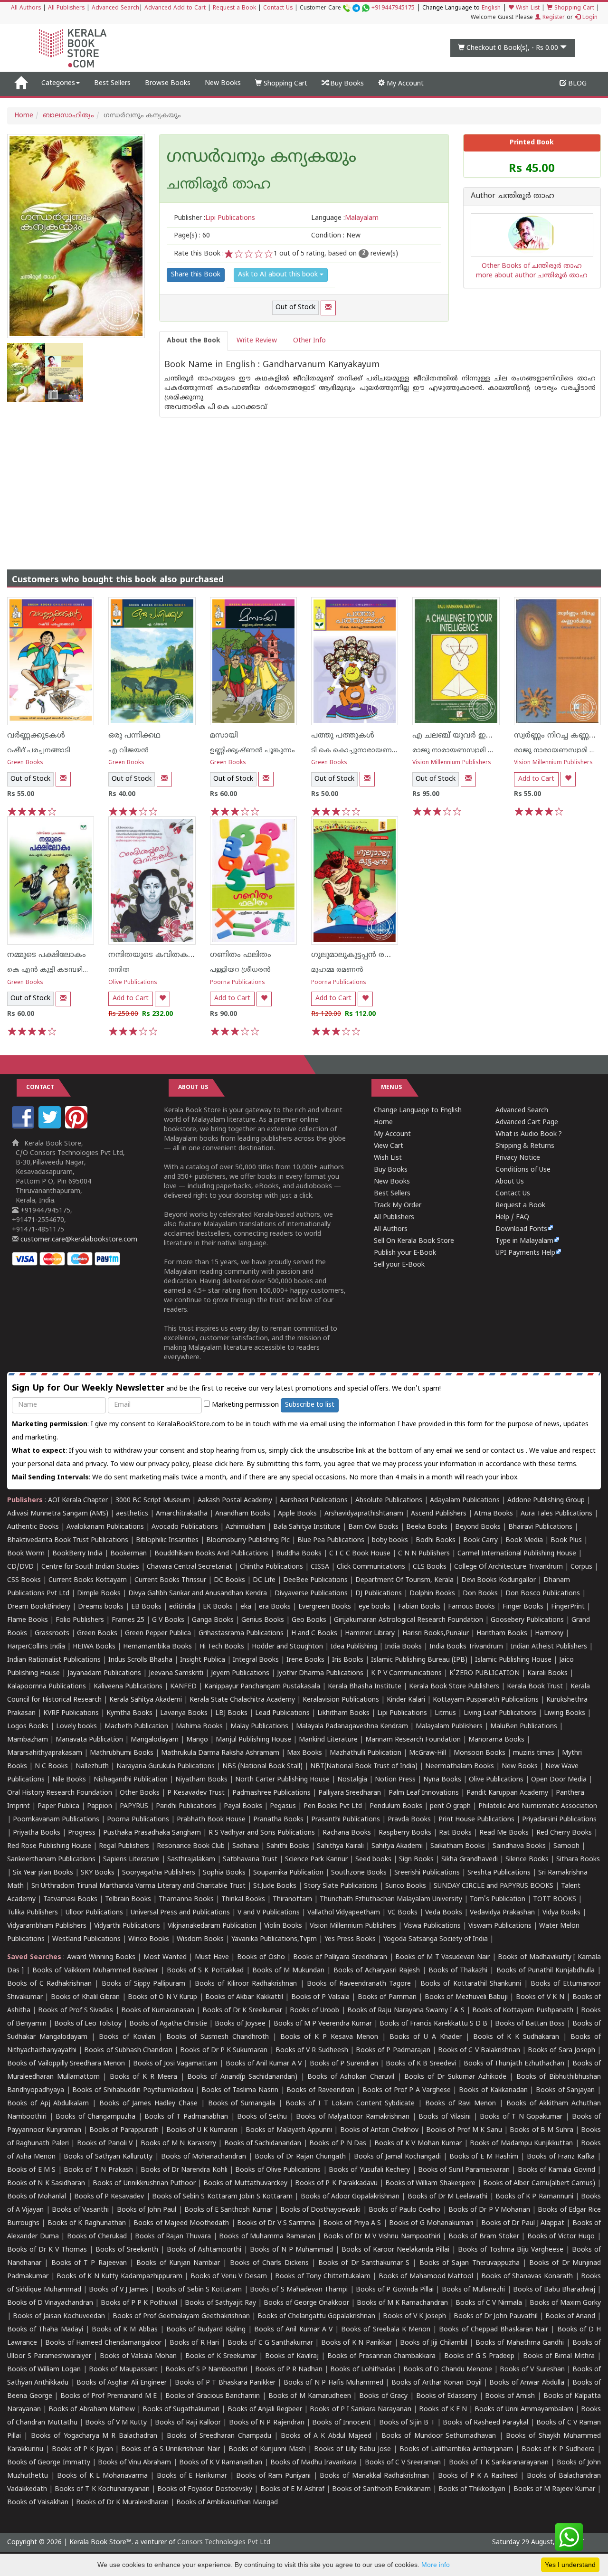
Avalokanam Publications (105, 1527)
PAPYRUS (134, 1806)
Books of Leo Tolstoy (88, 2024)
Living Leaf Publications (500, 1713)
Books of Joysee (240, 2024)
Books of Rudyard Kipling (206, 2330)
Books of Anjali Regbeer (265, 2410)
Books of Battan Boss (530, 2024)
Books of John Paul (147, 2210)
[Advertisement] (304, 484)
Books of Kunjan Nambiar (178, 2263)
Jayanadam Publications (104, 1673)
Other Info (309, 341)
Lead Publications (282, 1713)
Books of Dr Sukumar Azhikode (455, 2077)
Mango (197, 1740)
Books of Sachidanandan (263, 2144)
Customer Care (357, 8)
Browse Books (168, 83)
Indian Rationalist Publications (54, 1660)
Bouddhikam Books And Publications (211, 1554)
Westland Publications (87, 1939)
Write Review (257, 341)
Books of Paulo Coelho (405, 2210)
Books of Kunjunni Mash (267, 2449)
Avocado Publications (185, 1527)
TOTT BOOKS (555, 1899)
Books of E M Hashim (484, 2157)
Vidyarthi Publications (127, 1926)
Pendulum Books (396, 1806)
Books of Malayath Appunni (289, 2130)
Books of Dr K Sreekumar (242, 2011)
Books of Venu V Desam (229, 2277)
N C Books (51, 1766)
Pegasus (283, 1806)
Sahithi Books (288, 1846)
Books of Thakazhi (458, 1971)
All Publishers (66, 8)
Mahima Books (199, 1727)
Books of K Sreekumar (221, 2356)
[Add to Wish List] (568, 779)
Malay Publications (259, 1727)
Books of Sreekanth (127, 2250)
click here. (231, 1464)
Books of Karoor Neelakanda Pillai (395, 2250)
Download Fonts (521, 1229)
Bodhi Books (436, 1540)
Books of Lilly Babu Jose (352, 2449)
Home (24, 116)
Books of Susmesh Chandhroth (218, 2037)
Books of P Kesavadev (109, 2197)
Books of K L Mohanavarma (102, 2476)
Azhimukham (246, 1527)
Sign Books (416, 1860)
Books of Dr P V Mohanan (489, 2210)
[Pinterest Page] (77, 1127)
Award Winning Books (101, 1957)
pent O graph (450, 1806)
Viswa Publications (432, 1926)
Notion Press (395, 1780)
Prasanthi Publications (346, 1820)
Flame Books (28, 1620)
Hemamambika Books (157, 1647)
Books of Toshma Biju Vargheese (511, 2250)
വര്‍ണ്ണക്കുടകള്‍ (36, 736)
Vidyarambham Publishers (47, 1926)
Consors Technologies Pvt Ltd (224, 2543)
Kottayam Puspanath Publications (486, 1700)
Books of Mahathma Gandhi (520, 2343)
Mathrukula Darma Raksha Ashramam (220, 1753)
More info (436, 2565)
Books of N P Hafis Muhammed (333, 2383)
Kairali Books (547, 1673)
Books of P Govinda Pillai (395, 2290)
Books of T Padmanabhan (186, 2117)
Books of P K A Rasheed (478, 2476)
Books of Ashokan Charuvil (351, 2077)
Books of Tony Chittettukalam (323, 2277)
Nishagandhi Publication (131, 1780)
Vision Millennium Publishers (452, 763)
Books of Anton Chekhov (379, 2130)
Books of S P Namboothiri (206, 2370)
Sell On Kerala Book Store (414, 1241)
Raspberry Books (405, 1833)
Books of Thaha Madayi (45, 2330)
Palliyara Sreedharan (350, 1793)
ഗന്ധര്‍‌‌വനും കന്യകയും (261, 158)
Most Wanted (165, 1957)
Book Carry (480, 1540)
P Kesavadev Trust (196, 1793)
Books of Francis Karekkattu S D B (433, 2024)
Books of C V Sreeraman (403, 2463)
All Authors (26, 8)
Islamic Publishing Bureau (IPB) (419, 1660)
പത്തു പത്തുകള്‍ (343, 736)
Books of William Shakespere (430, 2183)
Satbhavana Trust (250, 1860)
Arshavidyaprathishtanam (364, 1514)
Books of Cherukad (97, 2237)
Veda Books (444, 1913)
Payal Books (243, 1806)
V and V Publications (269, 1913)
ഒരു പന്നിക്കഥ (134, 736)
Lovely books (76, 1727)
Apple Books (297, 1514)
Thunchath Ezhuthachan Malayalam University (391, 1899)
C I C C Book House (360, 1554)
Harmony (549, 1634)
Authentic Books (33, 1527)
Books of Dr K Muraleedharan (122, 2503)
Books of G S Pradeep (479, 2356)
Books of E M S (31, 2170)
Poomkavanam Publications (56, 1820)
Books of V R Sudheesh (312, 2050)
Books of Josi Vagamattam (175, 2064)
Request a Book (234, 8)
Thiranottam (292, 1899)
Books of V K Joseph (414, 2316)
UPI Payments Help (525, 1253)
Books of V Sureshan (532, 2370)
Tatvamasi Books (70, 1899)
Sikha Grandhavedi (470, 1860)
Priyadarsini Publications (559, 1820)
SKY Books (98, 1873)
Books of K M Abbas (125, 2330)
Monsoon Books (480, 1753)
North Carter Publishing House (282, 1780)
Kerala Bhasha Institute (365, 1687)
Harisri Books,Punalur (436, 1634)
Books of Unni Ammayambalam (524, 2410)
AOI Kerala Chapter (78, 1501)
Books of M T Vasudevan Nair (442, 1957)
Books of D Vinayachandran (50, 2303)
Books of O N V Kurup (162, 1997)
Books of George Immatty (49, 2463)
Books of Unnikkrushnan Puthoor (144, 2183)
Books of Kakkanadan (493, 2090)
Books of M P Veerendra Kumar (323, 2024)
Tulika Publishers (33, 1913)
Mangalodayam (155, 1740)
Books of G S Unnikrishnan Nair (171, 2449)
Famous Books (471, 1607)
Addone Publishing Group (546, 1501)
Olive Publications (133, 983)
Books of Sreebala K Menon (386, 2330)
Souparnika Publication (288, 1873)
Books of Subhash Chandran (128, 2050)
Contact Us (278, 8)
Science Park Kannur (316, 1860)
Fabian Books (419, 1607)
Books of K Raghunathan (87, 2223)
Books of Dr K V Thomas (47, 2250)
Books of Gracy (383, 2396)
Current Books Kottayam (88, 1580)
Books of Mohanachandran (204, 2157)
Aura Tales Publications (556, 1514)
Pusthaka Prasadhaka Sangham (152, 1833)
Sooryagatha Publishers (159, 1873)
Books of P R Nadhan (289, 2370)
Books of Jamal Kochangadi (397, 2157)
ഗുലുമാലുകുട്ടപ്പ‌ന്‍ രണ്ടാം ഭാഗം (368, 955)
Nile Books (69, 1780)
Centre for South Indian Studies (90, 1567)
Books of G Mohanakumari (431, 2223)
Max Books (304, 1753)
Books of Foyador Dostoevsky (205, 2489)
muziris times (534, 1753)
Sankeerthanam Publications (51, 1860)
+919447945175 (393, 8)
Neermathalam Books (460, 1766)
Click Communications (371, 1567)
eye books (375, 1607)
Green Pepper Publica (158, 1634)
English (491, 8)
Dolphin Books (432, 1594)
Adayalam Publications (465, 1501)
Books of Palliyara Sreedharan (340, 1957)
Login (589, 18)
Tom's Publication (498, 1899)
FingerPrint (568, 1607)
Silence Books (527, 1860)
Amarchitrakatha (182, 1514)
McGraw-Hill (427, 1753)
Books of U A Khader (426, 2037)
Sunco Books (406, 1886)
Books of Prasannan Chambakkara (382, 2356)
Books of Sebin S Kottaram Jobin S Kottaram (222, 2197)
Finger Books (523, 1607)
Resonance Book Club (191, 1846)
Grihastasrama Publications (241, 1634)
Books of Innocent (342, 2423)
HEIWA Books (94, 1647)
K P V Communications (406, 1673)
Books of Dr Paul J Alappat (523, 2223)
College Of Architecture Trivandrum (508, 1567)
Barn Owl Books (373, 1527)
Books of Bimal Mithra (559, 2356)
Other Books (140, 1793)
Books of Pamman (387, 1997)
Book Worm (26, 1554)
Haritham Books (502, 1634)
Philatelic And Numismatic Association (538, 1806)
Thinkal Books (243, 1899)
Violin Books (283, 1926)
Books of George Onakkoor (306, 2303)
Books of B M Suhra (541, 2130)
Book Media (524, 1540)
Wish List (527, 8)
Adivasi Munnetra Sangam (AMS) (58, 1514)
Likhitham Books (343, 1713)
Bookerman (128, 1554)
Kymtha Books (129, 1713)
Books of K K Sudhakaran (516, 2037)
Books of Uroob (314, 2011)
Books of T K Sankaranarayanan (499, 2463)
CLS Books (430, 1567)
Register (553, 18)
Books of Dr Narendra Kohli (184, 2170)
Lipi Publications (402, 1713)
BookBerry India (77, 1554)
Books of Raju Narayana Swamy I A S (406, 2011)
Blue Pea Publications (331, 1540)
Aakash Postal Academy (236, 1501)
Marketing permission (244, 1405)
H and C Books (314, 1634)
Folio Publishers (80, 1620)
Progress (82, 1833)
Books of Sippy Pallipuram (143, 1984)
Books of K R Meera (143, 2077)
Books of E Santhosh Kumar (228, 2210)
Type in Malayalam (524, 1241)
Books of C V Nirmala (489, 2303)
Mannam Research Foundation (413, 1740)
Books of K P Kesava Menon (329, 2037)
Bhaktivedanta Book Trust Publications (68, 1540)
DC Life (264, 1580)
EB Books (146, 1607)
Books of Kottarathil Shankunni (470, 1984)
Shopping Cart (573, 8)
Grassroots (52, 1634)
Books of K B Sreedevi (421, 2064)
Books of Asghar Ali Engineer (122, 2383)
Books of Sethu (262, 2117)
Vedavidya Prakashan (502, 1913)
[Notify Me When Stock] (328, 308)
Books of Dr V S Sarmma (276, 2223)
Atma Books (494, 1514)
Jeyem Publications (240, 1673)
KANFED (183, 1687)
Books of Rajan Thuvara (173, 2237)
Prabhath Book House (211, 1820)
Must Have (212, 1957)
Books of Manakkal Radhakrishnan (374, 2476)
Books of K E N (443, 2410)
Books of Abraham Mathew (91, 2410)
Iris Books (348, 1660)
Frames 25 (128, 1620)
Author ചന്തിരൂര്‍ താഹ (513, 197)
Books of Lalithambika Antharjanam (456, 2449)
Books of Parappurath (124, 2130)
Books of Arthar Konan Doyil (437, 2383)
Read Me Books (504, 1833)
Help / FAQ (512, 1217)
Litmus (445, 1713)
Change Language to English (418, 1111)
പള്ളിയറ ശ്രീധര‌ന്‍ (240, 970)
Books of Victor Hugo (561, 2237)
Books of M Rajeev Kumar (555, 2489)
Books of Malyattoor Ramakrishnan (353, 2117)
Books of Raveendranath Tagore (359, 1984)
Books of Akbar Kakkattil (244, 1997)
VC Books (403, 1913)
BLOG (576, 84)
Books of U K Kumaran (202, 2130)
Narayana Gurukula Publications (166, 1766)
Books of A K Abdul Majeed (326, 2436)
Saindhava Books (519, 1846)
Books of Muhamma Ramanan (267, 2237)
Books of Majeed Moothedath (181, 2223)
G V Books (168, 1620)
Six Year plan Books (43, 1873)
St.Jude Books (275, 1886)
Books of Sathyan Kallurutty (108, 2157)
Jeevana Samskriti (176, 1673)
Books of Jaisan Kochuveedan (59, 2316)
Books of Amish (510, 2396)
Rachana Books (347, 1833)
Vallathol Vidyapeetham (344, 1913)
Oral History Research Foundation (60, 1793)
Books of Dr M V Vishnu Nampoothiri (382, 2237)
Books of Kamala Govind (556, 2170)
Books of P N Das (338, 2144)
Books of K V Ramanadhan (221, 2463)
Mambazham (28, 1740)
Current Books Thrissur (170, 1580)
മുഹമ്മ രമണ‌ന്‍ (337, 970)
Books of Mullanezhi (474, 2290)
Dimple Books (99, 1594)
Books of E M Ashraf (293, 2489)
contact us (508, 1451)
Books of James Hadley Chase (148, 2104)
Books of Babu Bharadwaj (554, 2290)
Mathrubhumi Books (122, 1753)
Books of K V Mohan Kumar (418, 2144)
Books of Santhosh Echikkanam (381, 2489)
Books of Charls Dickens (269, 2263)
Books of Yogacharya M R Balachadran (94, 2436)
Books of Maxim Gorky (565, 2303)
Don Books (480, 1594)
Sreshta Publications (499, 1873)
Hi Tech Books (222, 1647)
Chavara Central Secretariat (190, 1567)
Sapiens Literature (131, 1860)
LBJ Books (231, 1713)
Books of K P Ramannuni (534, 2197)
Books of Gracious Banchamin (213, 2396)
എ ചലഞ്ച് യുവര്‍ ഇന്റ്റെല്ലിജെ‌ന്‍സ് (478, 736)
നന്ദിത (119, 970)
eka (246, 1607)
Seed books (373, 1860)
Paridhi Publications (186, 1806)
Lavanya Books (184, 1713)
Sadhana (246, 1846)
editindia (182, 1607)
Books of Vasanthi (80, 2210)
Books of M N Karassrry (178, 2144)
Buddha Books (299, 1554)
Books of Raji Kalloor (188, 2423)
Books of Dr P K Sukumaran (224, 2050)
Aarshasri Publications (314, 1501)
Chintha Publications (271, 1567)
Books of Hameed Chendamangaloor (103, 2343)
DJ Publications (379, 1594)
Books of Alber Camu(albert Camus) (539, 2183)
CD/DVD (20, 1567)
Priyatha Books (37, 1833)
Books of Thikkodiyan (472, 2489)
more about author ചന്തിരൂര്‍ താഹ (532, 276)
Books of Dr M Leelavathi (448, 2197)
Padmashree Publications (271, 1793)
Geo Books (309, 1620)
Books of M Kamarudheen (310, 2396)
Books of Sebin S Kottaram (199, 2290)
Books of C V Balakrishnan (479, 2050)
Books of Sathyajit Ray (220, 2303)
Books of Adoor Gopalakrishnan (350, 2197)
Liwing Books (565, 1713)
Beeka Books (427, 1527)
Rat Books (455, 1833)
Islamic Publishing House (513, 1660)
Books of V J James (119, 2290)
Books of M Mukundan (288, 1971)
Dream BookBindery (39, 1607)
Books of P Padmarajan (393, 2050)
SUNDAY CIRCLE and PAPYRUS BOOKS (494, 1886)
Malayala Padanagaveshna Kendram (352, 1727)
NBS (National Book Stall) (262, 1766)
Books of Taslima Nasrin (240, 2090)
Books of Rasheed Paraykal (485, 2423)
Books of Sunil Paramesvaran (464, 2170)
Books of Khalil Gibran (85, 1997)
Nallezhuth (92, 1766)
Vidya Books (561, 1913)
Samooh (566, 1846)
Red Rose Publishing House (49, 1846)
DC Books (229, 1580)
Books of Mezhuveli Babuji (466, 1997)
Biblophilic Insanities (167, 1540)
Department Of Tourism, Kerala (404, 1580)
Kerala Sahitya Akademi (146, 1700)
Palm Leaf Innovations (424, 1793)
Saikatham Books (458, 1846)
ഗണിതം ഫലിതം (241, 955)
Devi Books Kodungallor (499, 1580)
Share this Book (196, 275)
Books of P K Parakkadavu (336, 2183)
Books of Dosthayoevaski (320, 2210)
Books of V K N (540, 1997)
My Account (404, 84)
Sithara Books (578, 1860)
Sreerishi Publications (427, 1873)
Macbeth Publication (136, 1727)
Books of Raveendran (320, 2090)
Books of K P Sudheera (558, 2449)
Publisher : (214, 218)
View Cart (389, 1146)
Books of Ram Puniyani (273, 2476)
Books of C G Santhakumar (270, 2343)
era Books (275, 1607)
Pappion (100, 1806)
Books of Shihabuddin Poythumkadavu (133, 2090)
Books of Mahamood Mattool (426, 2277)
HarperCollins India (36, 1647)
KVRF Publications (71, 1713)
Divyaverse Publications (311, 1594)
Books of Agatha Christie (168, 2024)
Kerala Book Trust (535, 1687)
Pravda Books (409, 1820)
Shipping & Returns (525, 1146)
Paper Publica (58, 1806)
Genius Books (263, 1620)
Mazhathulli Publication (366, 1753)
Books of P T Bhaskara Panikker (225, 2383)
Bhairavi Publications (540, 1527)
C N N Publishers (424, 1554)
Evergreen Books (325, 1607)
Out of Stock (295, 308)
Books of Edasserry (446, 2396)
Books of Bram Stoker (484, 2237)
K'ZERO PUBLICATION (484, 1673)
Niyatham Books (201, 1780)
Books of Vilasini (445, 2117)
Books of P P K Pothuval (139, 2303)
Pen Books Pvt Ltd (333, 1806)
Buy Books (346, 84)
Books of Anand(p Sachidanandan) (242, 2077)
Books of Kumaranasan (158, 2011)
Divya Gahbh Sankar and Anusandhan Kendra (198, 1594)
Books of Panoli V (105, 2144)
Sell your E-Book (399, 1265)
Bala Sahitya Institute (307, 1527)
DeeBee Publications (315, 1580)
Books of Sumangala (242, 2104)
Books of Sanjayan (565, 2090)
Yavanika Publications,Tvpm (274, 1939)
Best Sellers (112, 83)
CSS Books (24, 1580)
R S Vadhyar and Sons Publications (262, 1833)
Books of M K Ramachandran (402, 2303)
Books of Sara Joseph (561, 2050)
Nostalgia (352, 1780)
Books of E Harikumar (192, 2476)
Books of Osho (261, 1957)
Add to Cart (536, 779)
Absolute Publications (389, 1501)
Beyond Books (478, 1527)
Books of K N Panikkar (356, 2343)
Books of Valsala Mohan (138, 2356)
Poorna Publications (237, 983)
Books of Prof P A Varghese (407, 2090)
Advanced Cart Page (527, 1122)
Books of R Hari (195, 2343)
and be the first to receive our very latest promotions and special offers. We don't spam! (226, 1388)
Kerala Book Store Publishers (454, 1687)
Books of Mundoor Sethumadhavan (439, 2436)
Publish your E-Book (405, 1253)
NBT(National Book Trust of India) (364, 1766)
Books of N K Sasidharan (46, 2183)
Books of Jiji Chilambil (434, 2343)
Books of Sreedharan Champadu (219, 2436)
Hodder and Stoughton (287, 1647)
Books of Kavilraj (292, 2356)
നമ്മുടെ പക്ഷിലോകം (47, 955)
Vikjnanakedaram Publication (212, 1926)
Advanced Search (115, 8)
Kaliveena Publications (128, 1687)
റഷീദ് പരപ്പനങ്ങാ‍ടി (39, 751)
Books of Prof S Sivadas (76, 2011)
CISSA (320, 1567)
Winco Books (149, 1939)
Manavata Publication (89, 1740)
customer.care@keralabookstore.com (78, 1240)
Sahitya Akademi (397, 1846)
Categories (58, 83)
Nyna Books (442, 1780)
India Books (403, 1647)
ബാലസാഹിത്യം (68, 116)
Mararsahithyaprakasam (45, 1753)
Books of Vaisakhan (38, 2503)
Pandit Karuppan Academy (507, 1793)
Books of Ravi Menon (461, 2104)
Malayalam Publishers (449, 1727)
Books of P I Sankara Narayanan (361, 2410)
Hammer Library (370, 1634)
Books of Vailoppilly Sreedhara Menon (66, 2064)
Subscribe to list (310, 1405)
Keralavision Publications (341, 1700)
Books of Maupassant (123, 2370)
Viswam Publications (500, 1926)
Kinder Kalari (406, 1700)
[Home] (21, 84)
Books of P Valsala (320, 1997)
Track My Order (398, 1206)
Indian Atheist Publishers (549, 1647)
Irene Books (305, 1660)
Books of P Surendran (344, 2064)
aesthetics (132, 1514)
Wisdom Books (200, 1939)
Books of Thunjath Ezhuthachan (514, 2064)
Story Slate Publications (341, 1886)
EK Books (218, 1607)
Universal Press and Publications (180, 1913)
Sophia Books (224, 1873)
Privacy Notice (518, 1158)
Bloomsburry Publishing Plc (248, 1540)
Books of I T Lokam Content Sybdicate (350, 2104)
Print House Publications (476, 1820)
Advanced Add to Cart (175, 8)
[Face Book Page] (24, 1127)
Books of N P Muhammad (291, 2250)
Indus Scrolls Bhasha (140, 1660)
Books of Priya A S (352, 2223)
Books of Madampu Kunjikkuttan (521, 2144)
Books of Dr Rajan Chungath (300, 2157)
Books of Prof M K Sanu (464, 2130)
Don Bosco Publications (543, 1594)
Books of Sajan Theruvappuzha (470, 2263)
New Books (223, 83)
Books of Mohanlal (37, 2197)
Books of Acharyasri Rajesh (377, 1971)
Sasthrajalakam (191, 1860)
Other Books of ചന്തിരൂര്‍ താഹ (532, 266)
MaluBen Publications (524, 1727)
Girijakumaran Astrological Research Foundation (408, 1620)
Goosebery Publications (527, 1620)
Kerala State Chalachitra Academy (242, 1700)
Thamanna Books (186, 1899)
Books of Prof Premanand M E (109, 2396)
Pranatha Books (278, 1820)
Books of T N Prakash (98, 2170)
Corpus (581, 1567)
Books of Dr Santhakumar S (364, 2263)
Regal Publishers (124, 1846)
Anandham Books (243, 1514)
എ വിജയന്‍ (128, 751)
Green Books (25, 763)
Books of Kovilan (127, 2037)
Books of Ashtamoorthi (204, 2250)
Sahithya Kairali (340, 1846)
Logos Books (28, 1727)
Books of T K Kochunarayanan (102, 2489)
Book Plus (566, 1540)
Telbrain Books (128, 1899)
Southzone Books (359, 1873)
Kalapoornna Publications (47, 1687)
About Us (510, 1182)
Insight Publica (203, 1660)
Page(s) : (192, 236)
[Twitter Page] (51, 1127)
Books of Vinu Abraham (135, 2463)
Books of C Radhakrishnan (49, 1984)
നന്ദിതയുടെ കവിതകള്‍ (152, 955)
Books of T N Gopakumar (521, 2117)
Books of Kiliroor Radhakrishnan (246, 1984)
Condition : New (336, 236)
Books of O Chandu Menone (448, 2370)
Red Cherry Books (564, 1833)
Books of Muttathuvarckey (245, 2183)
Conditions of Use (523, 1170)
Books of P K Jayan (82, 2449)
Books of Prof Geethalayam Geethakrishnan (181, 2316)
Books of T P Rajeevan (89, 2263)
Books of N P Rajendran (267, 2423)
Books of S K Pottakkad (205, 1971)
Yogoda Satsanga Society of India (436, 1939)
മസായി (224, 736)
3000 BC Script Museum (153, 1501)
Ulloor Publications (94, 1913)
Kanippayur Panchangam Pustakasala (262, 1687)
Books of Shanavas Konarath (527, 2277)
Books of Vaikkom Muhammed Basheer (95, 1971)
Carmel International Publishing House (517, 1554)
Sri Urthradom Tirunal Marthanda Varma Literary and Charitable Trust (138, 1886)
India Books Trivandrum (466, 1647)
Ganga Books (213, 1620)
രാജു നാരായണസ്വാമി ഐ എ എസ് (472, 751)
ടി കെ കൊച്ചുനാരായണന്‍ (355, 751)
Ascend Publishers (439, 1514)
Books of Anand (570, 2316)
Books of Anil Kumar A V (264, 2064)
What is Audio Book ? (529, 1134)
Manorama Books (496, 1740)
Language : (345, 218)
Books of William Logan (44, 2370)
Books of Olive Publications (278, 2170)
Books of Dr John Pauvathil (496, 2316)
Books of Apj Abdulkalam (48, 2104)
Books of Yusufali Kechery (369, 2170)
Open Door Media (559, 1780)
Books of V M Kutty (116, 2423)
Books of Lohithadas (363, 2370)
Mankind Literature (328, 1740)
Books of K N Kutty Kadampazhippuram (119, 2277)
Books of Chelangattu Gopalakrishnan (316, 2316)
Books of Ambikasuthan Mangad (227, 2503)
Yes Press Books (350, 1939)
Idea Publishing (354, 1647)
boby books (390, 1540)
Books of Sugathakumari (181, 2410)
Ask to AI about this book (279, 275)
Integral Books (256, 1660)
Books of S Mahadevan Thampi (299, 2290)
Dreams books (101, 1607)
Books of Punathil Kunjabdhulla (546, 1971)
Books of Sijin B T (407, 2423)
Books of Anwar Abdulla (527, 2383)
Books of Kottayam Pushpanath (523, 2011)
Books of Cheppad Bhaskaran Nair (494, 2330)
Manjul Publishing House (253, 1740)
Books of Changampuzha (95, 2117)
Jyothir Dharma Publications (320, 1673)
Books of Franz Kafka (561, 2157)
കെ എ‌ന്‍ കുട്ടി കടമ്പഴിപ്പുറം (53, 970)
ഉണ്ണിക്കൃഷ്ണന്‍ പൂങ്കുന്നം (252, 751)
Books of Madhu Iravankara (314, 2463)
